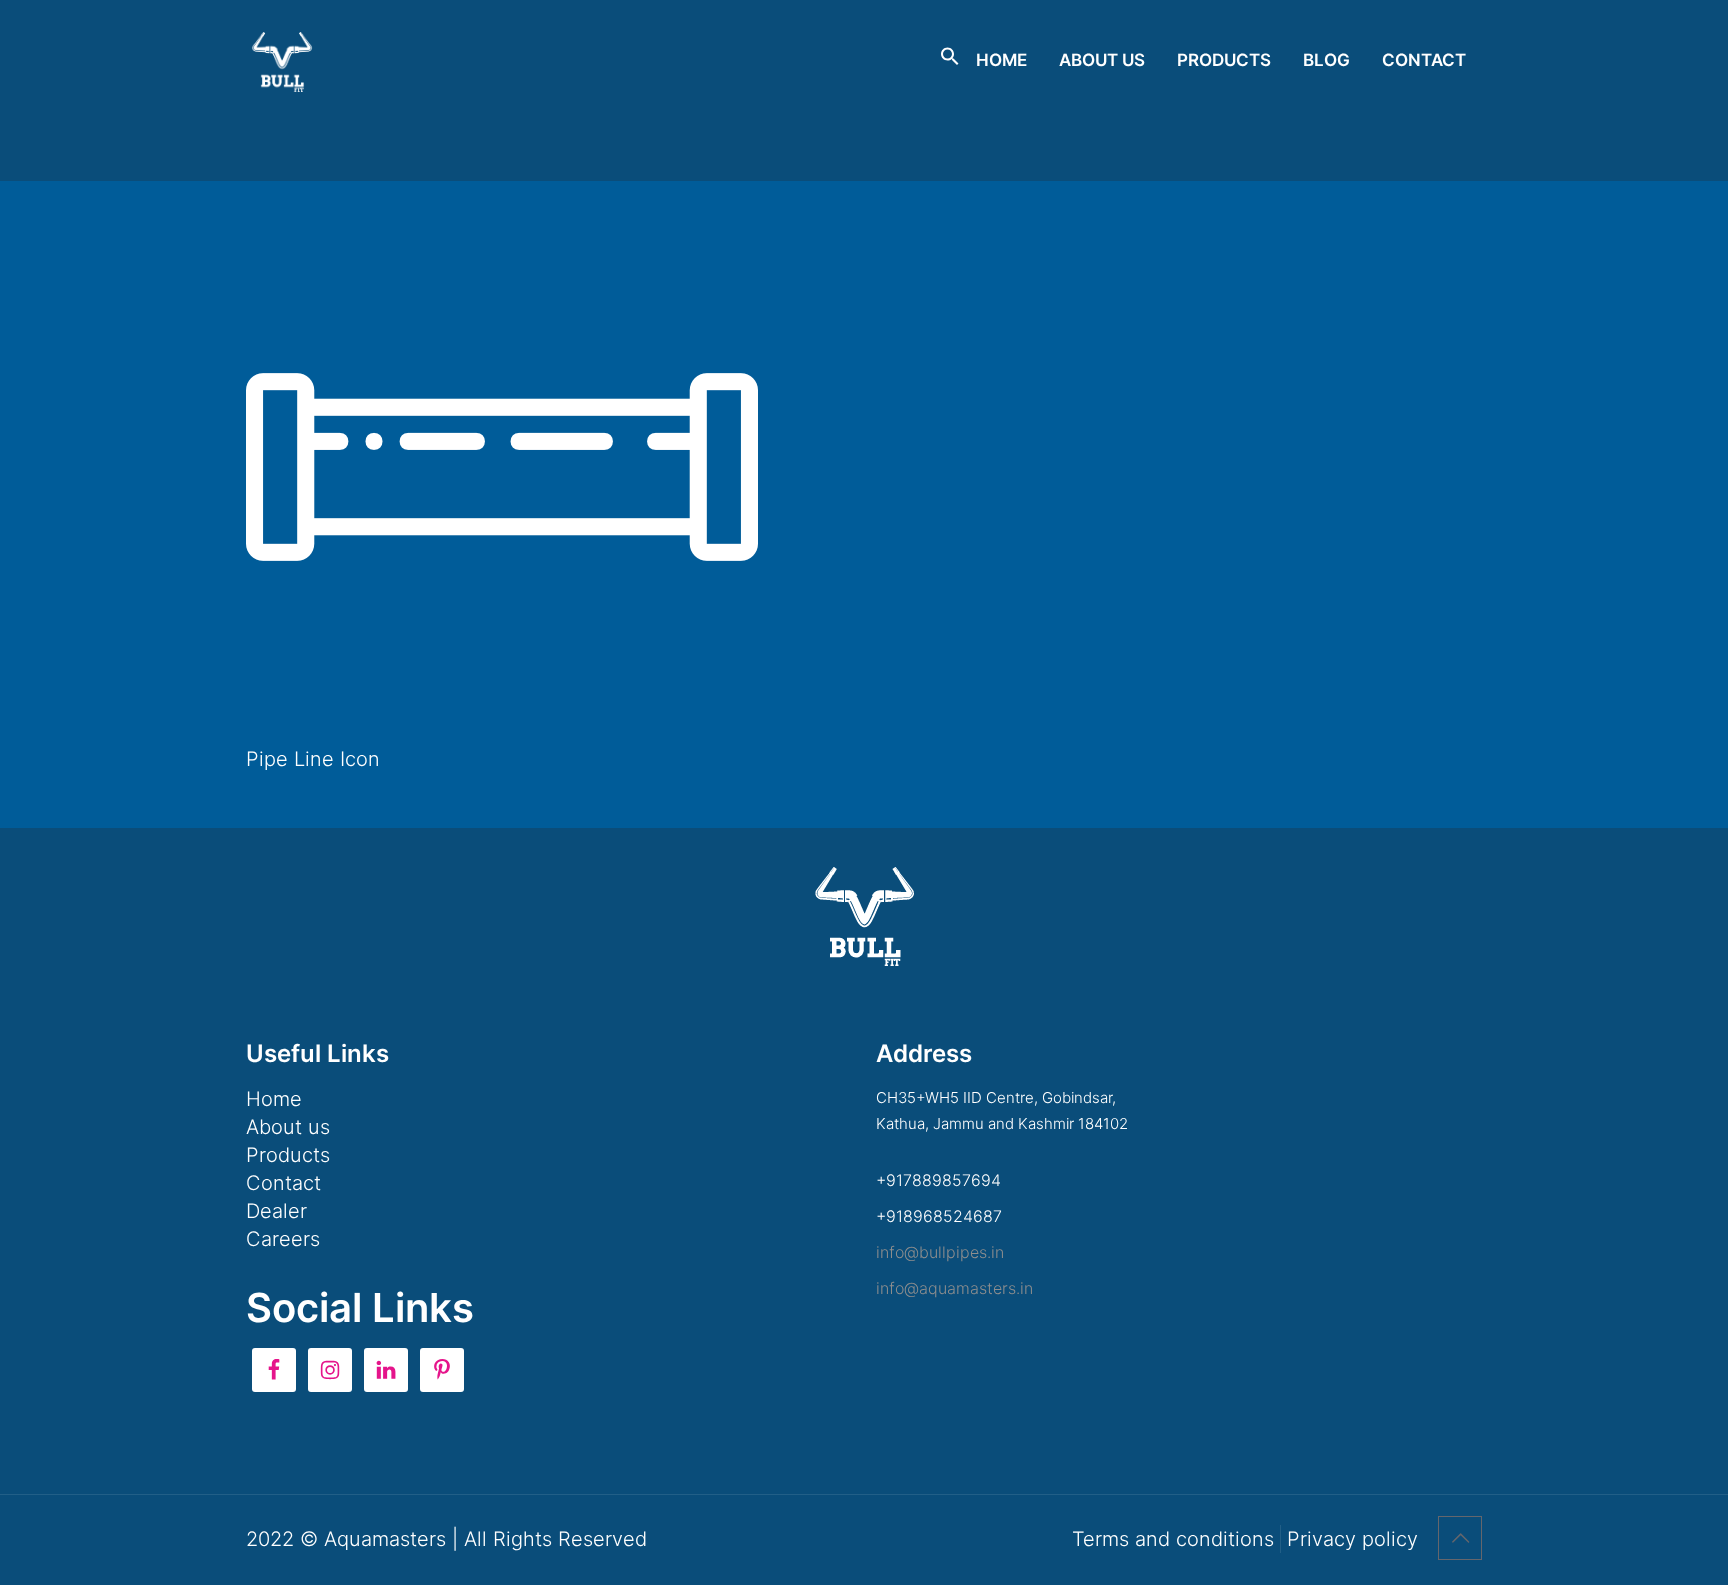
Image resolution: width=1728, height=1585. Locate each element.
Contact (283, 1183)
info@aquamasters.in (954, 1288)
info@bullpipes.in (940, 1252)
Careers (283, 1239)
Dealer (276, 1211)
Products (288, 1155)
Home (274, 1099)
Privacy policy (1352, 1539)
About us (288, 1127)
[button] (950, 60)
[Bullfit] (282, 60)
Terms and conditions (1173, 1539)
